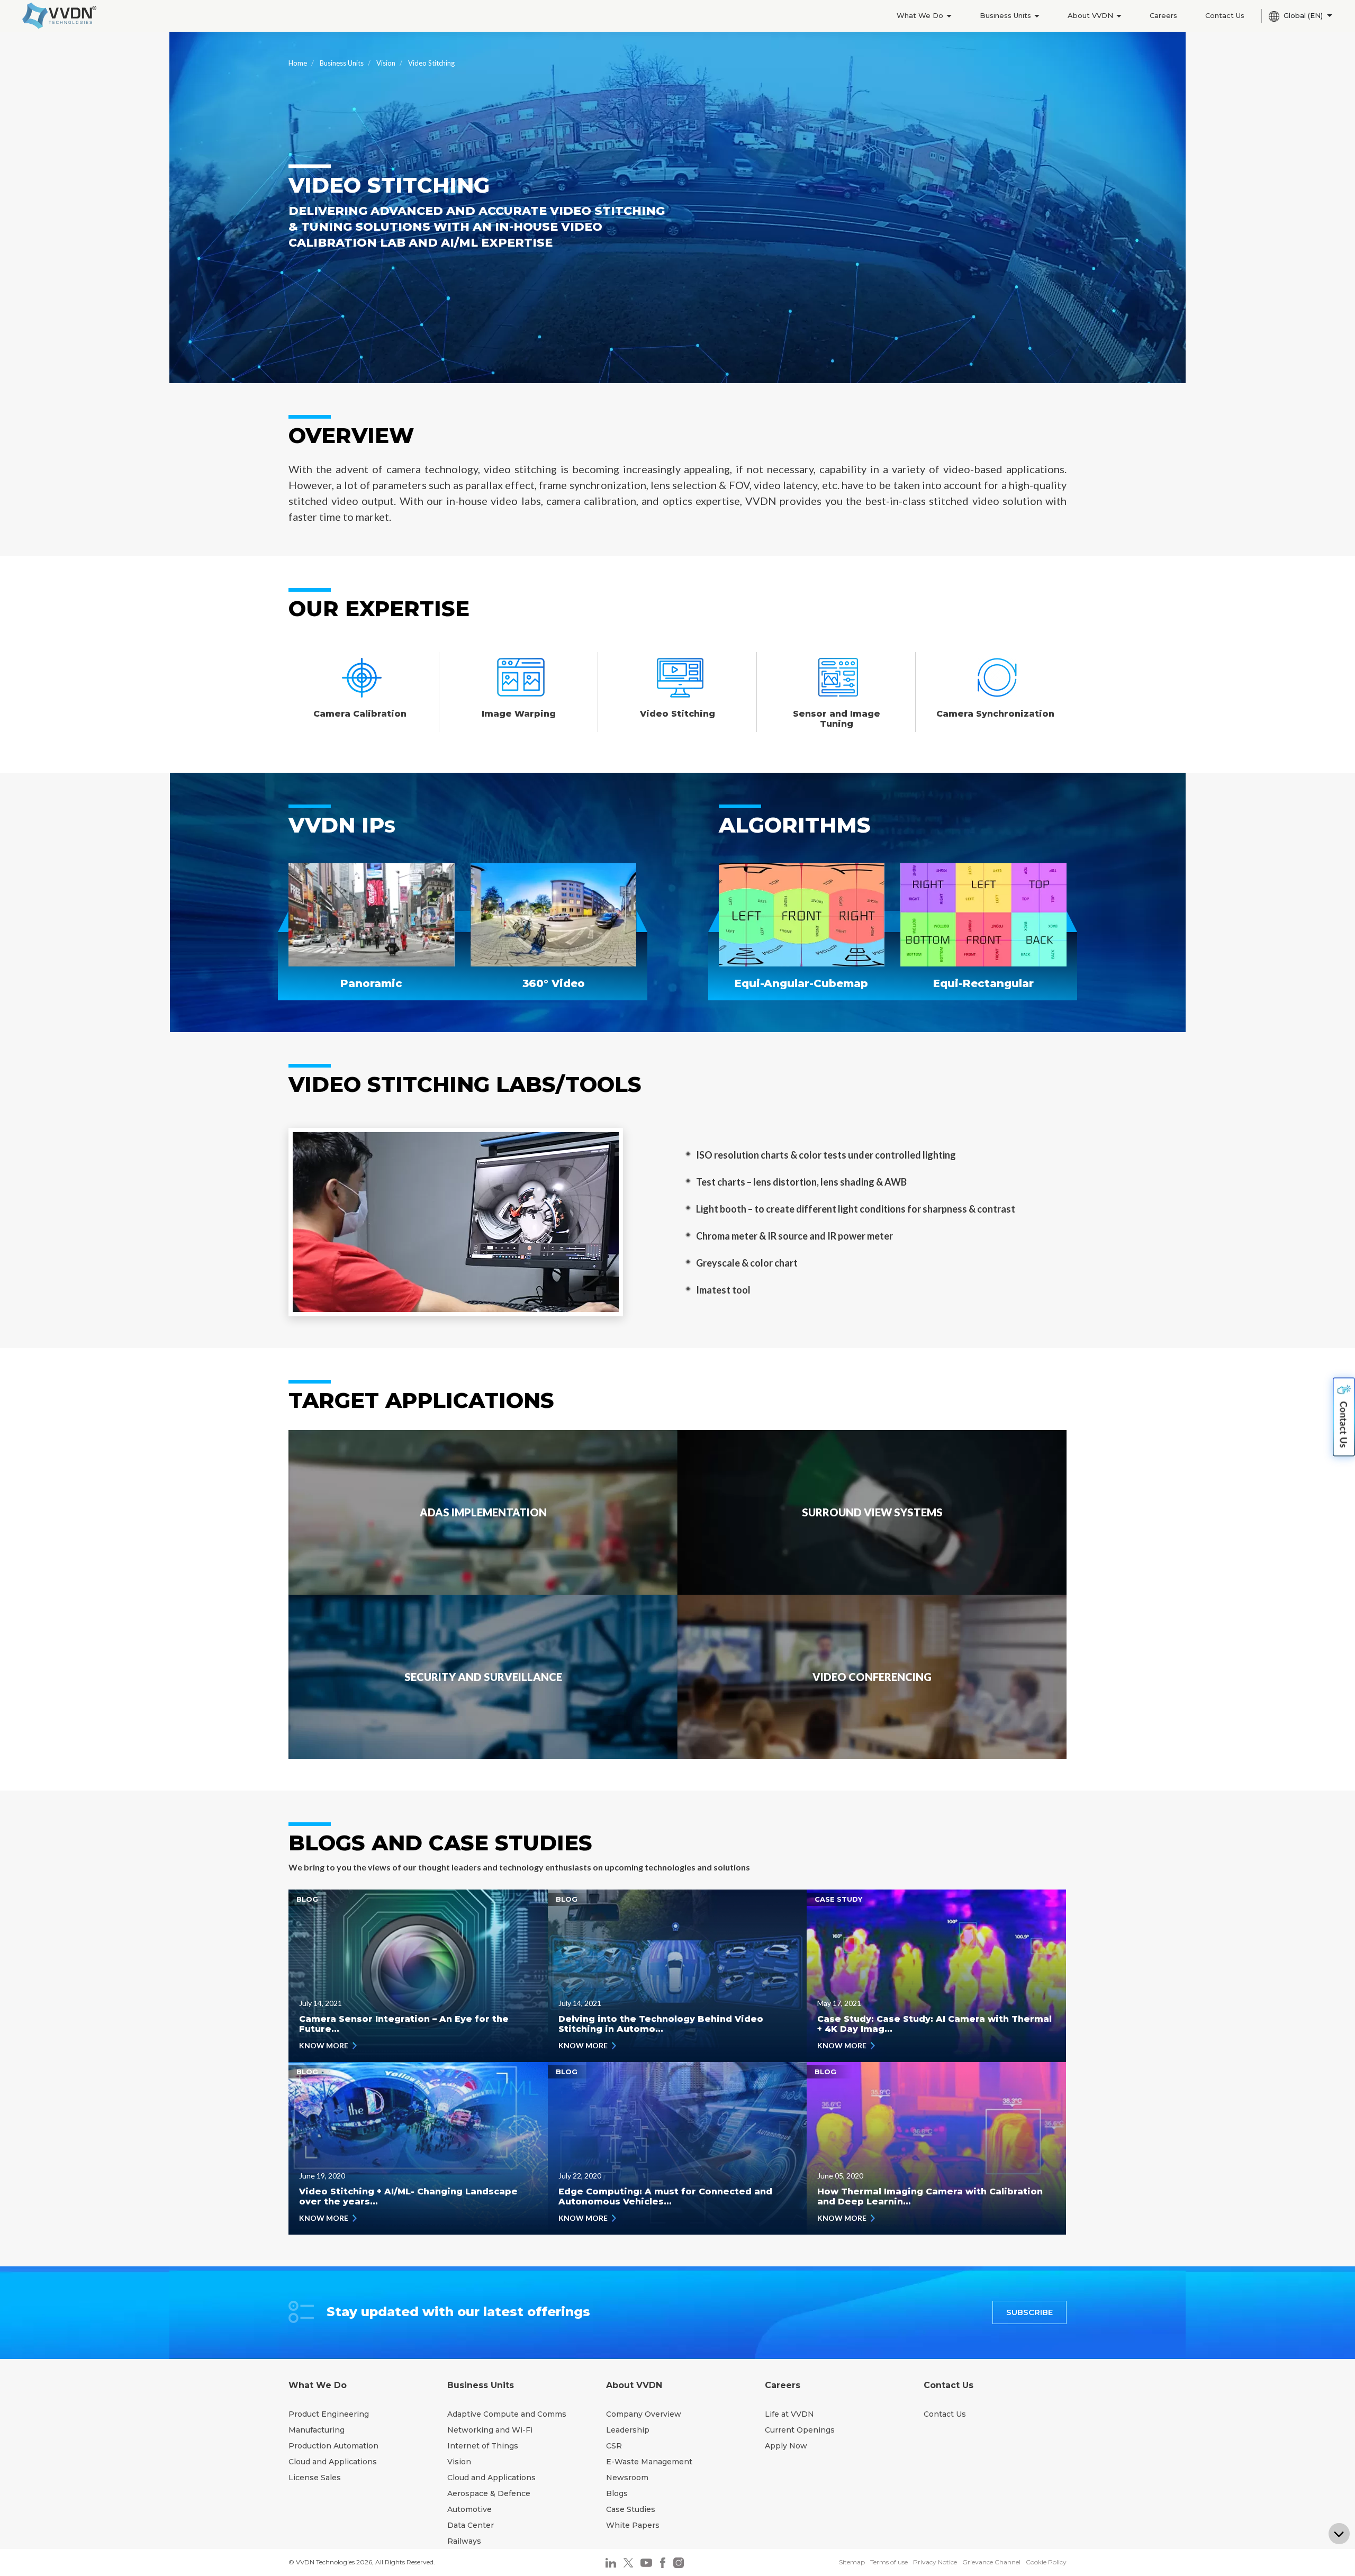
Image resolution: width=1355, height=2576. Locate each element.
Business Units (1006, 15)
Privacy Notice (935, 2562)
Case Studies (631, 2509)
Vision (386, 63)
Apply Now (786, 2446)
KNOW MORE (324, 2045)
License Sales (315, 2478)
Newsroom (627, 2478)
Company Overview (644, 2414)
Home (298, 63)
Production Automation (333, 2446)
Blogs (617, 2493)
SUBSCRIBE (1029, 2312)
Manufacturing (317, 2430)
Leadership (628, 2430)
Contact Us (1225, 15)
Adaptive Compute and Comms (507, 2414)
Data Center (471, 2525)
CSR (614, 2446)
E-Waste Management (649, 2462)
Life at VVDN (789, 2414)
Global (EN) (1304, 15)
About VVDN (1091, 15)
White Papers (633, 2525)
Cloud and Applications (333, 2462)
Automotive (469, 2509)
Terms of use (889, 2562)
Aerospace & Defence (489, 2493)
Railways (464, 2541)
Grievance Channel (991, 2562)
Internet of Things (483, 2446)
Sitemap (852, 2562)
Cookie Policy (1046, 2562)
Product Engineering (329, 2414)
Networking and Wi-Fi (490, 2430)
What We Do (921, 15)
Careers (1163, 15)
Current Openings (800, 2430)
